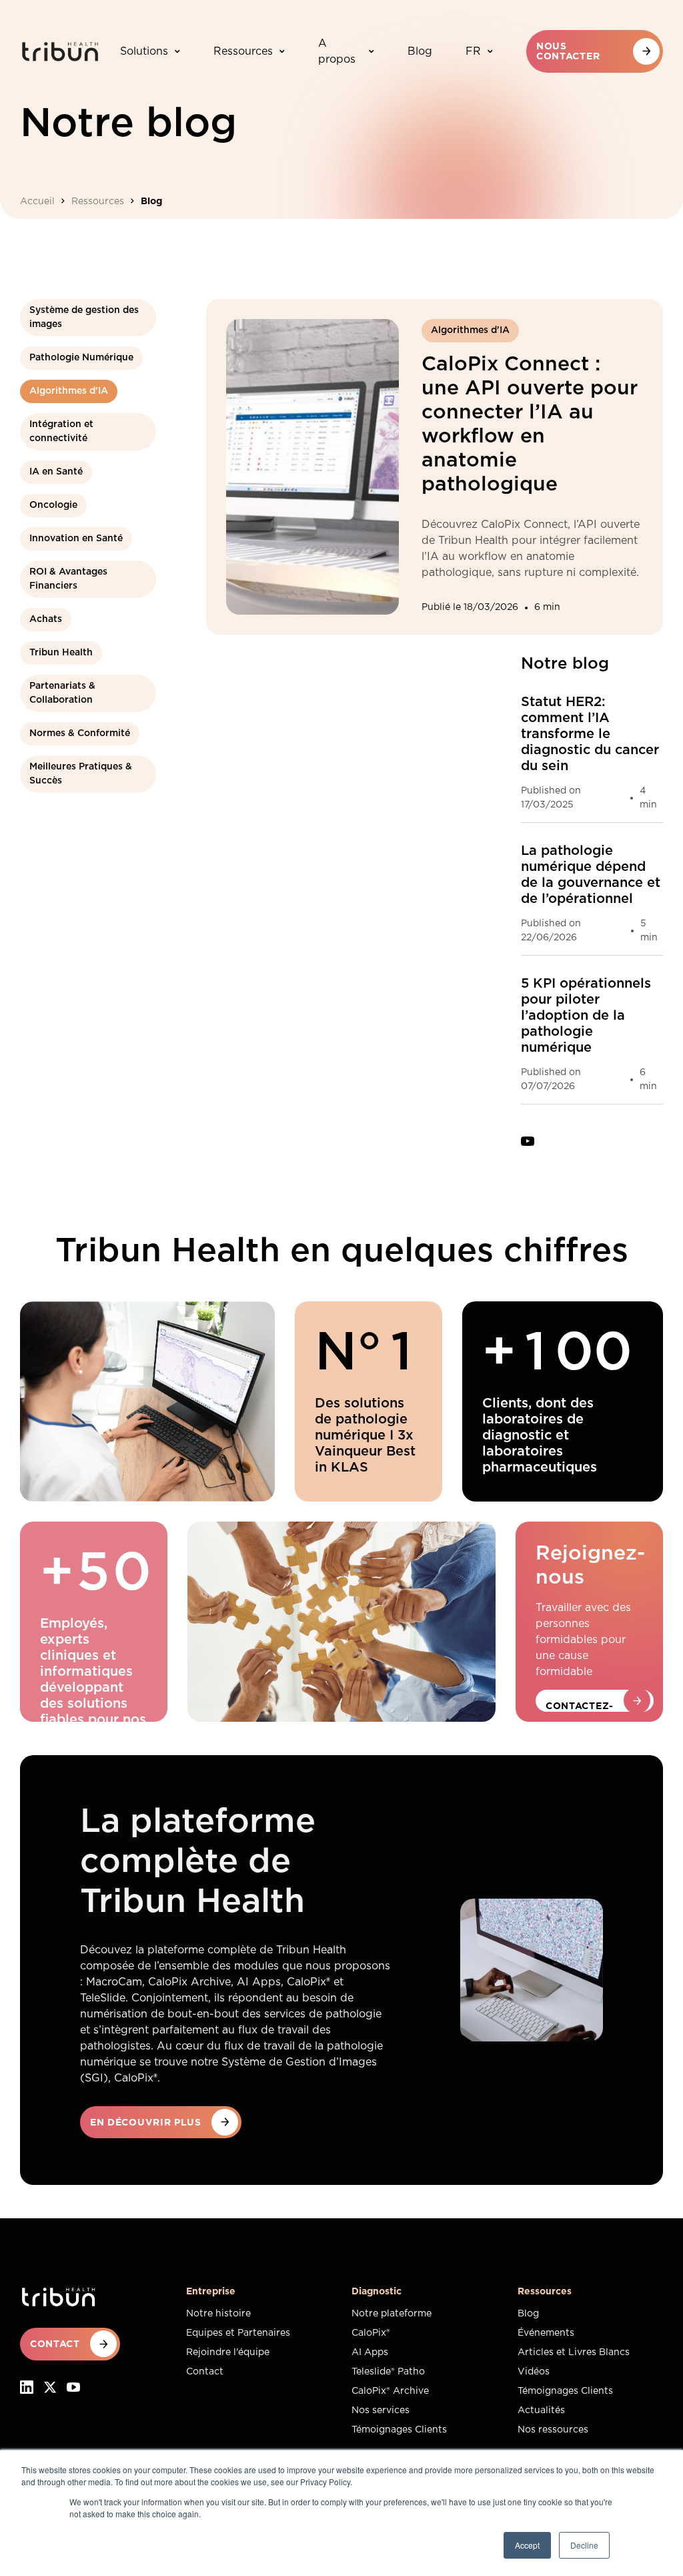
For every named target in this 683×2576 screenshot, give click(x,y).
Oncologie (53, 505)
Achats (46, 619)
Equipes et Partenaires (238, 2333)
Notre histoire (218, 2314)
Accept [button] (527, 2545)
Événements (546, 2333)
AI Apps (370, 2352)
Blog (420, 51)
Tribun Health (61, 653)
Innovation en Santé (76, 539)
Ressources (98, 202)
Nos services (381, 2410)
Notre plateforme (392, 2314)
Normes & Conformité (80, 733)
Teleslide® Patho (388, 2372)
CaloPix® (371, 2333)
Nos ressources (553, 2430)
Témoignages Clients (399, 2430)
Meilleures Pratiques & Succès (81, 774)
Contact (205, 2372)
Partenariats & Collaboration (62, 693)
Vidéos (534, 2372)
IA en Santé (56, 472)
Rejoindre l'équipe (228, 2352)
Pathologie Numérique (81, 358)
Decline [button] (584, 2545)
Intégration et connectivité (61, 431)
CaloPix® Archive (390, 2391)
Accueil (37, 202)
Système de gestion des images (84, 317)
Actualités (541, 2410)
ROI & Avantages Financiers (68, 579)
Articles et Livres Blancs (574, 2352)
